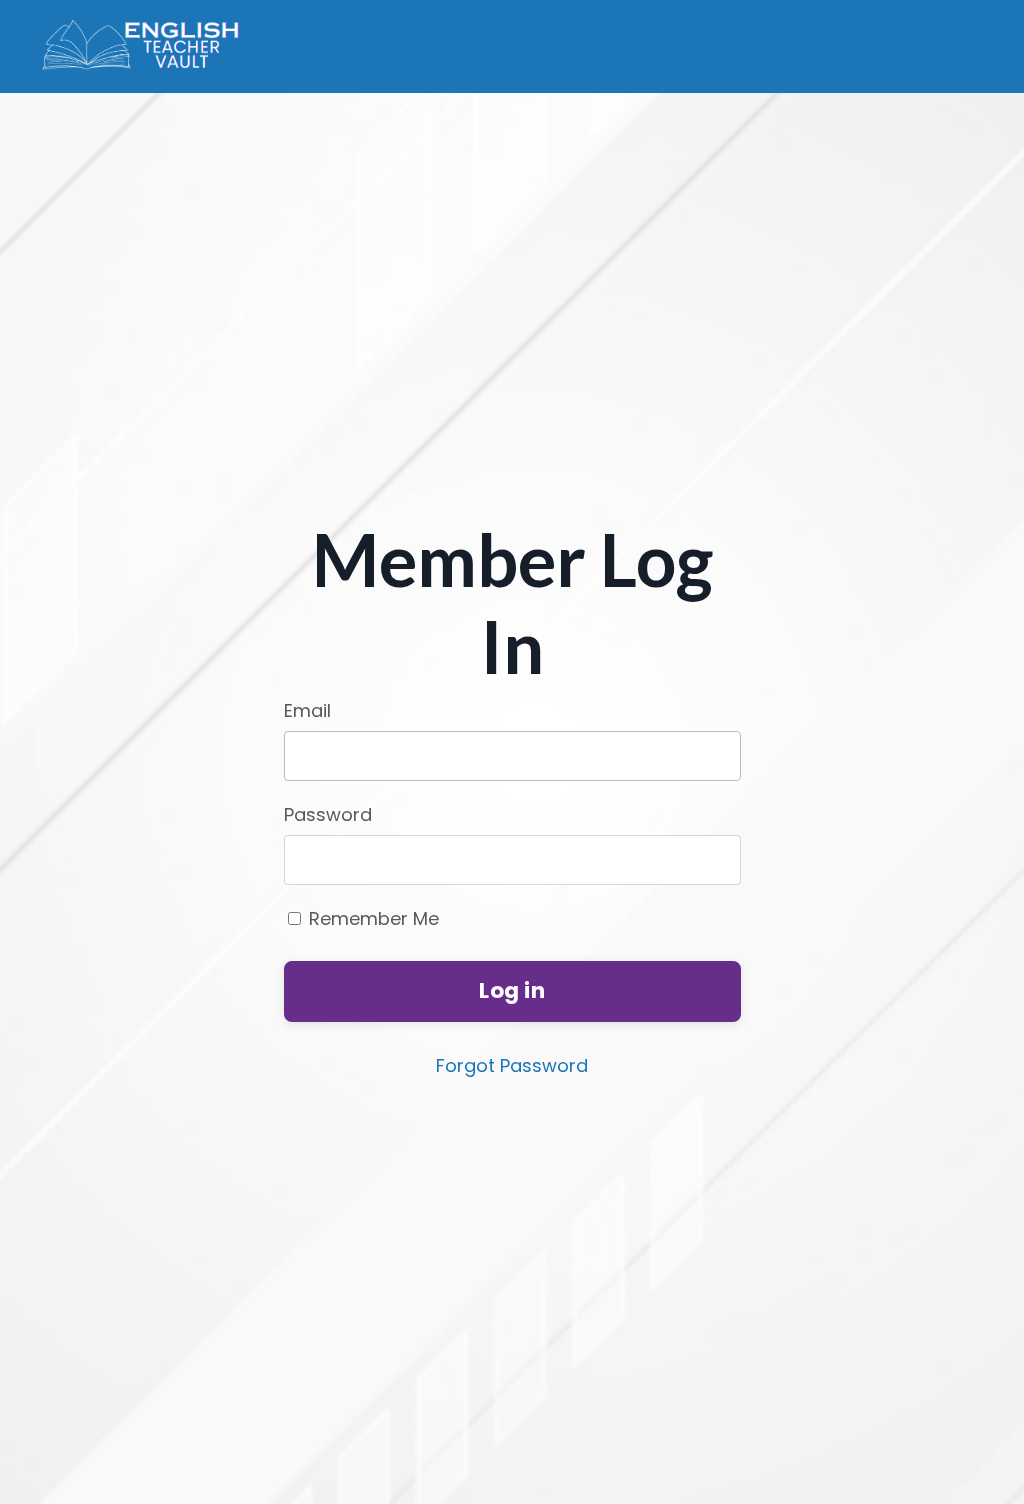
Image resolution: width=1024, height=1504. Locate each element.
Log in (512, 990)
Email (307, 710)
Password (328, 814)
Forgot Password (512, 1065)
